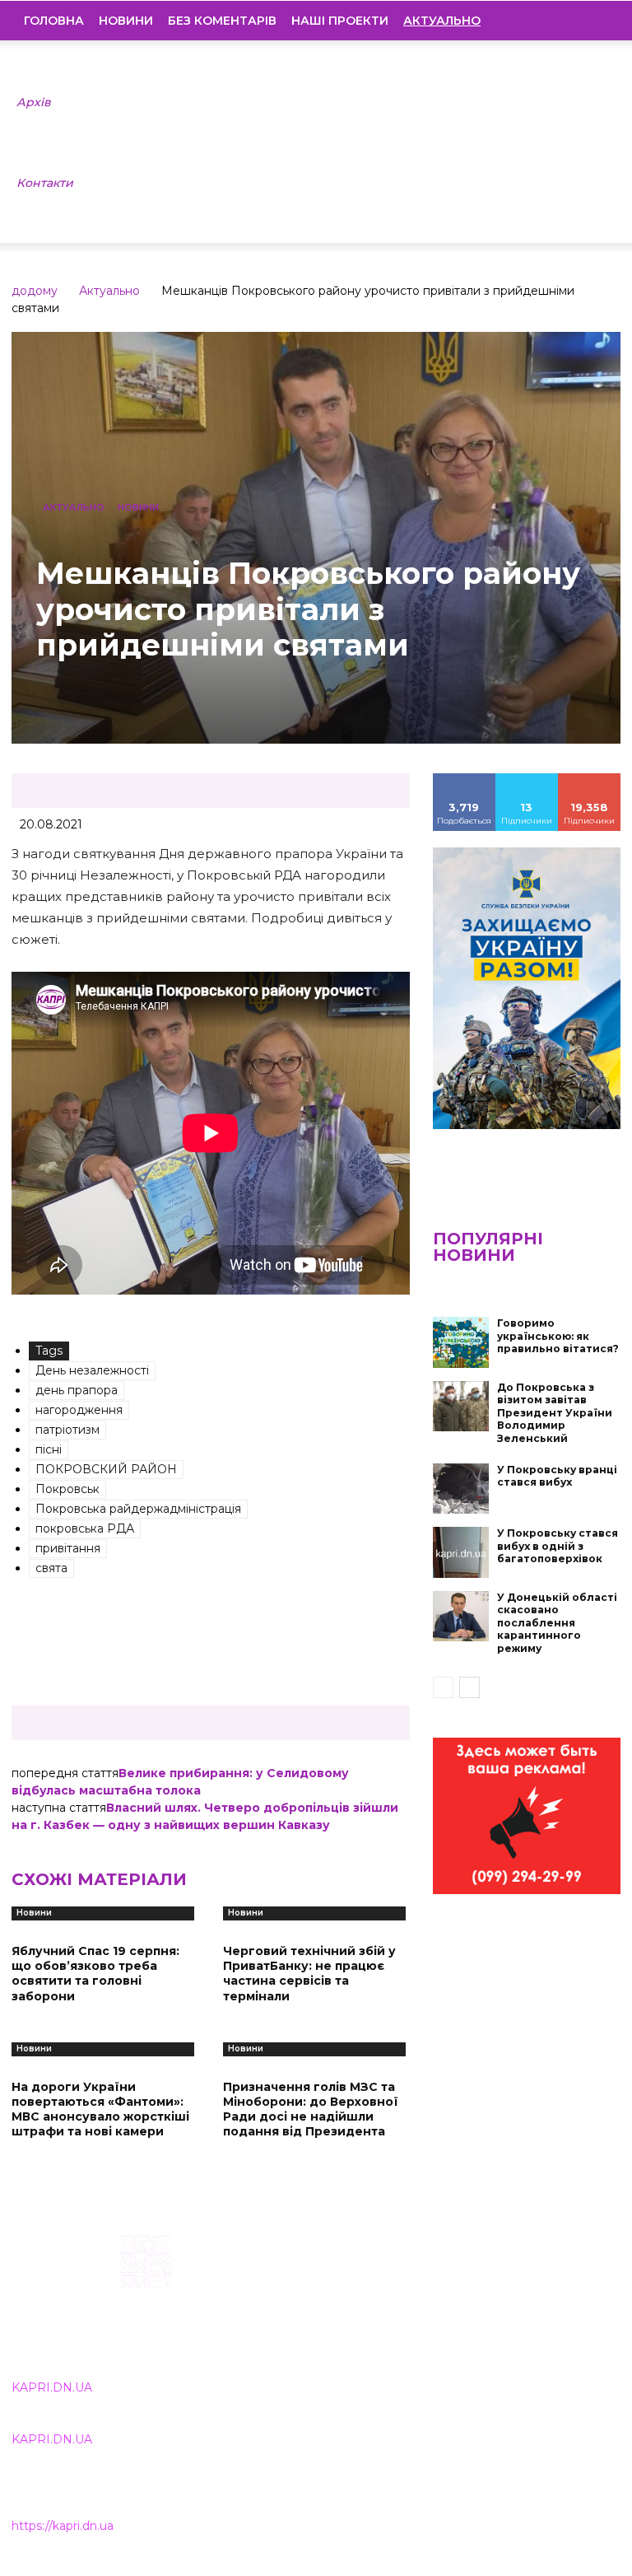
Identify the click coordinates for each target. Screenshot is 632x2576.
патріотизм (67, 1430)
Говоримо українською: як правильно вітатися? (558, 1336)
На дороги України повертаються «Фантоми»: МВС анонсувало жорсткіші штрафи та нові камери (100, 2109)
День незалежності (92, 1370)
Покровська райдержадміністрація (138, 1509)
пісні (49, 1449)
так (464, 779)
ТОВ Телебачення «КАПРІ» (291, 2317)
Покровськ (67, 1489)
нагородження (79, 1410)
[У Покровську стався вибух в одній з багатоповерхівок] (461, 1552)
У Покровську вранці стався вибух (557, 1476)
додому (35, 291)
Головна (54, 21)
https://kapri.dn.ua (63, 2526)
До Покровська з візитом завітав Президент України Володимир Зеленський (555, 1413)
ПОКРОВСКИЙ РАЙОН (106, 1469)
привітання (68, 1548)
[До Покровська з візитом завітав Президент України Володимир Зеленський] (461, 1407)
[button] (596, 21)
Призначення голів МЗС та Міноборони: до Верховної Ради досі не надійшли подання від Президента (311, 2109)
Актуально (109, 291)
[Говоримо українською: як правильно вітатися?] (461, 1342)
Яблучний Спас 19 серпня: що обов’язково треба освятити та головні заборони (95, 1974)
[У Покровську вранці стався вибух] (461, 1489)
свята (51, 1568)
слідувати (527, 779)
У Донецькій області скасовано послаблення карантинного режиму (557, 1623)
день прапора (77, 1390)
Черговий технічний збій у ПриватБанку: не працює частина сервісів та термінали (309, 1974)
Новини (126, 21)
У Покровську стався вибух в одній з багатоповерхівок (558, 1546)
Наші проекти (340, 21)
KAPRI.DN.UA (52, 2387)
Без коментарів (222, 21)
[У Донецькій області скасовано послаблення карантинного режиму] (461, 1617)
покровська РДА (85, 1528)
